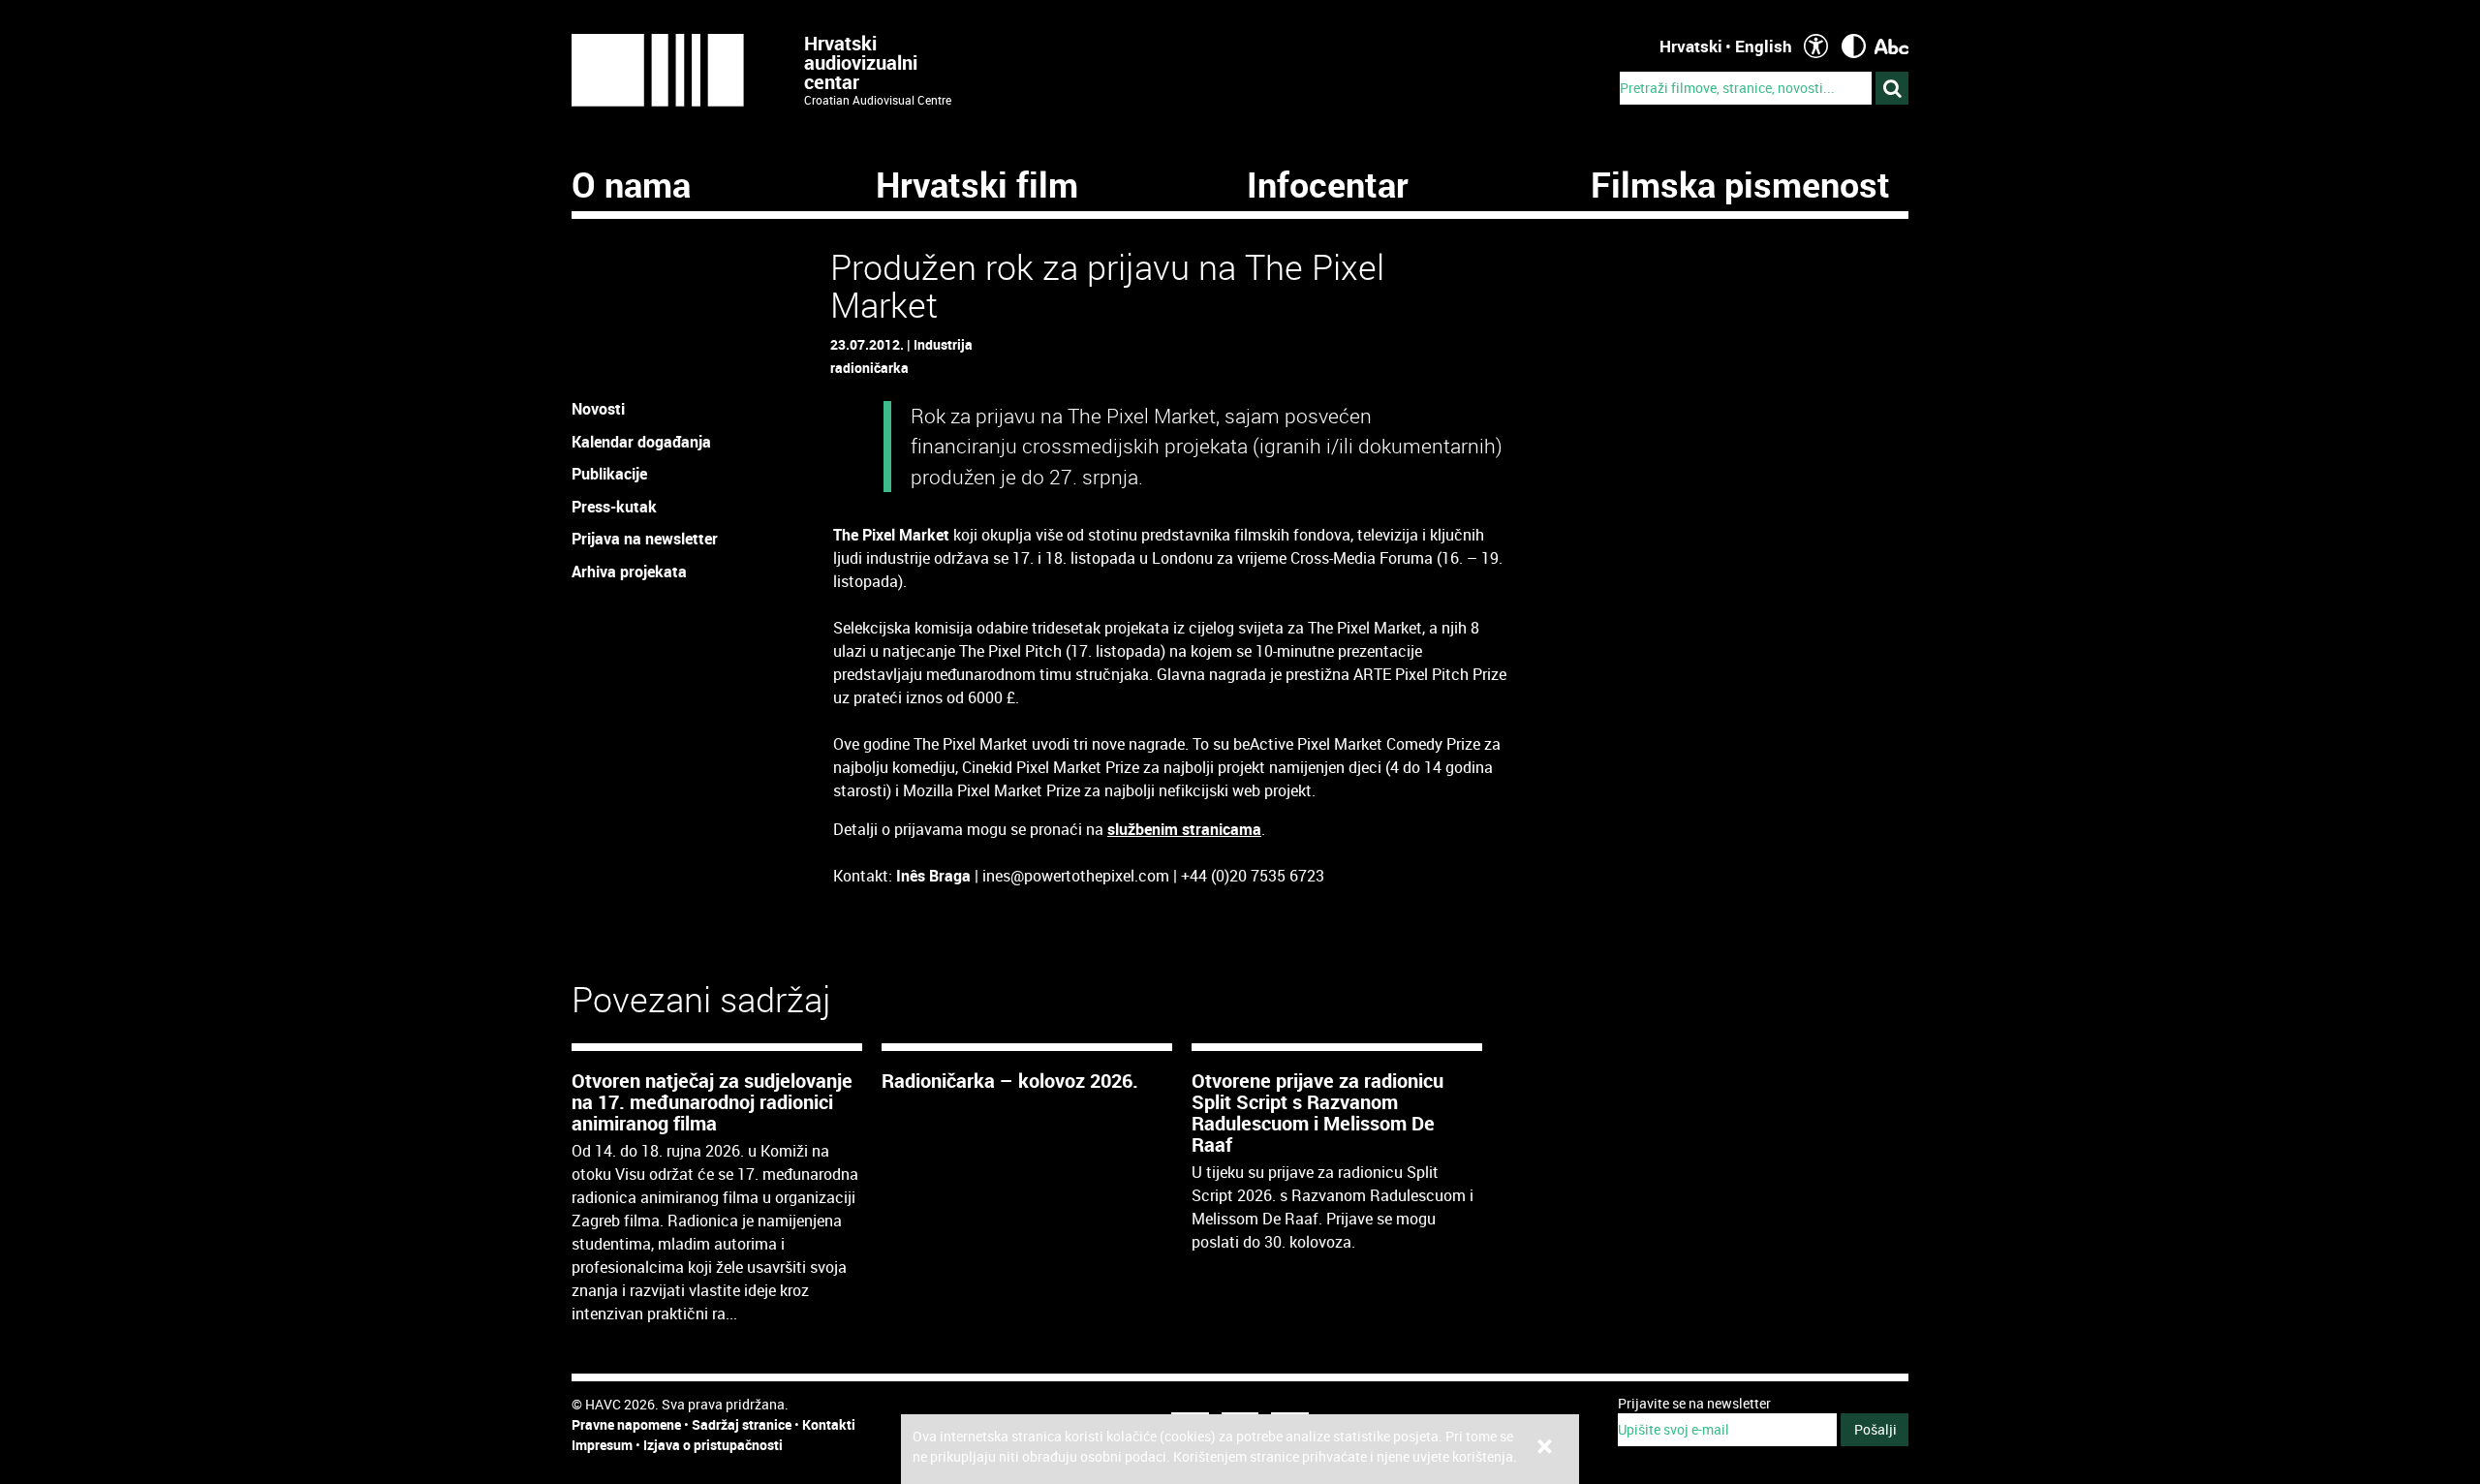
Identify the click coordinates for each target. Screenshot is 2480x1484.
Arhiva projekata (629, 572)
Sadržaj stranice (742, 1424)
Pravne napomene (626, 1424)
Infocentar (1328, 184)
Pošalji (1875, 1429)
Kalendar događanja (641, 442)
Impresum (602, 1445)
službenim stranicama (1184, 829)
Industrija (943, 344)
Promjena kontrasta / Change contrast (1854, 46)
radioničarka (869, 368)
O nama (631, 184)
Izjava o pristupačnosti (713, 1445)
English (1764, 46)
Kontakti (829, 1424)
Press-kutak (614, 507)
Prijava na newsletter (645, 539)
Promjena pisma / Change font (1891, 46)
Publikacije (609, 474)
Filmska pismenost (1740, 184)
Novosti (598, 409)
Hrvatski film (977, 184)
